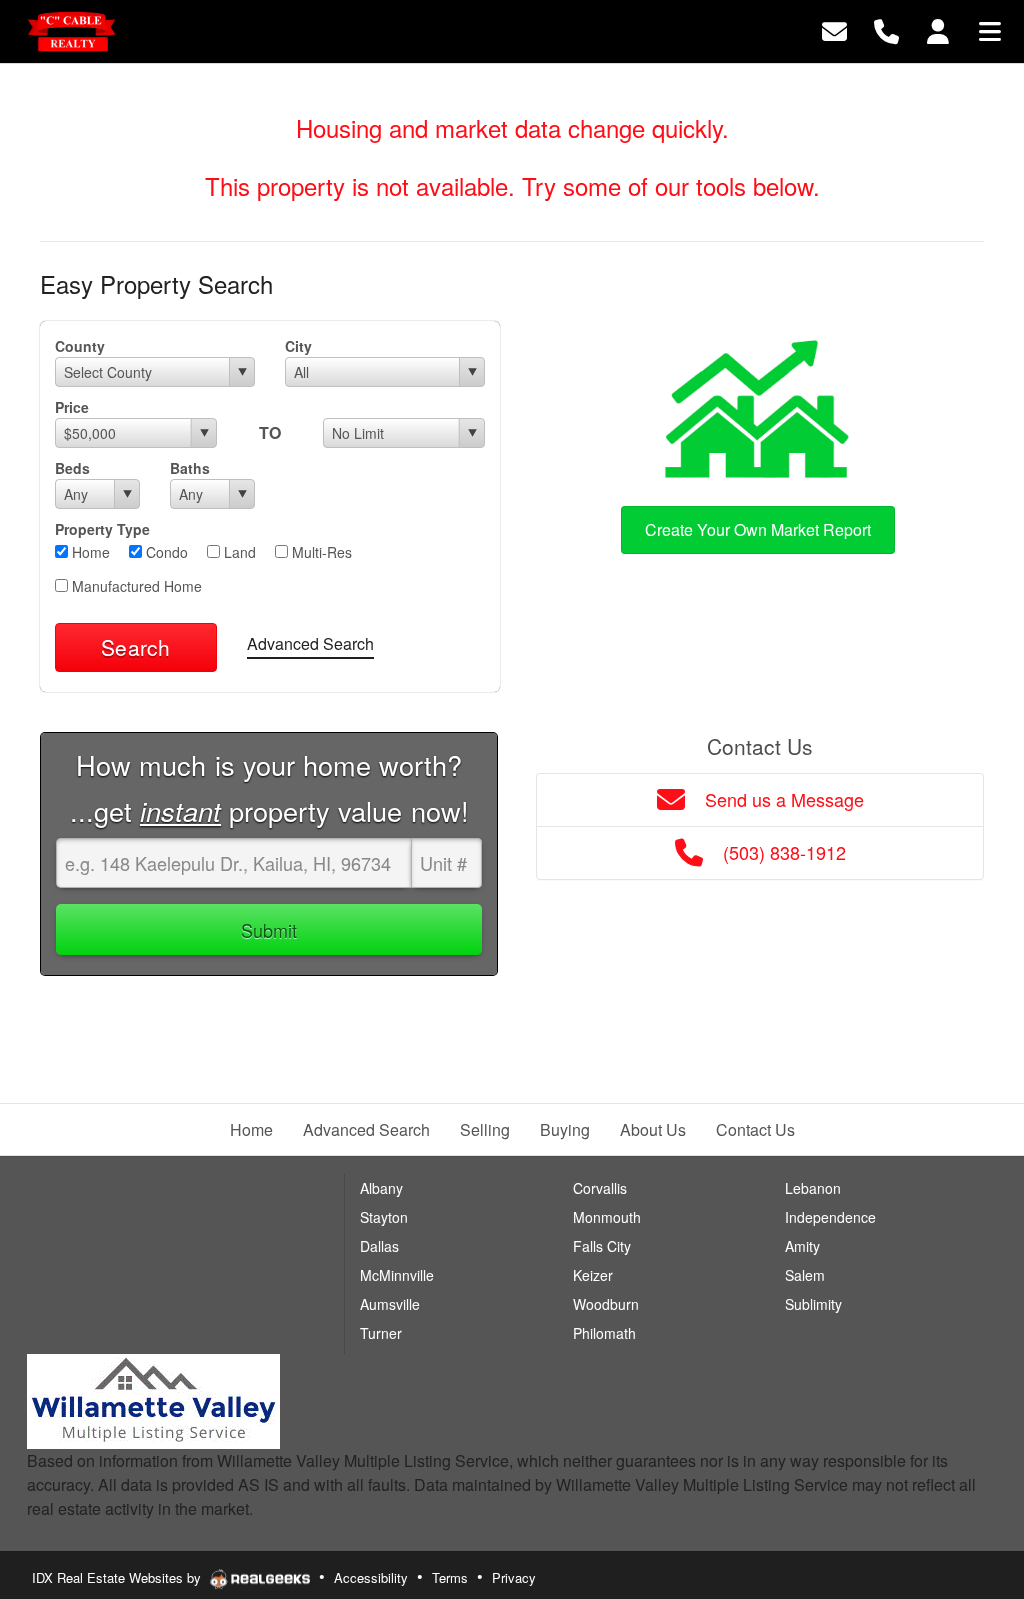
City (298, 346)
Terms (450, 1577)
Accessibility (371, 1577)
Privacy (514, 1577)
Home (89, 552)
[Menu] (990, 29)
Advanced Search (310, 643)
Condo (165, 552)
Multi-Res (320, 552)
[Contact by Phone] (886, 29)
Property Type (102, 529)
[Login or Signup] (938, 29)
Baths (190, 468)
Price (72, 407)
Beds (72, 468)
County (80, 346)
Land (238, 552)
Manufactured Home (135, 586)
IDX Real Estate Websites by (118, 1577)
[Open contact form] (834, 29)
